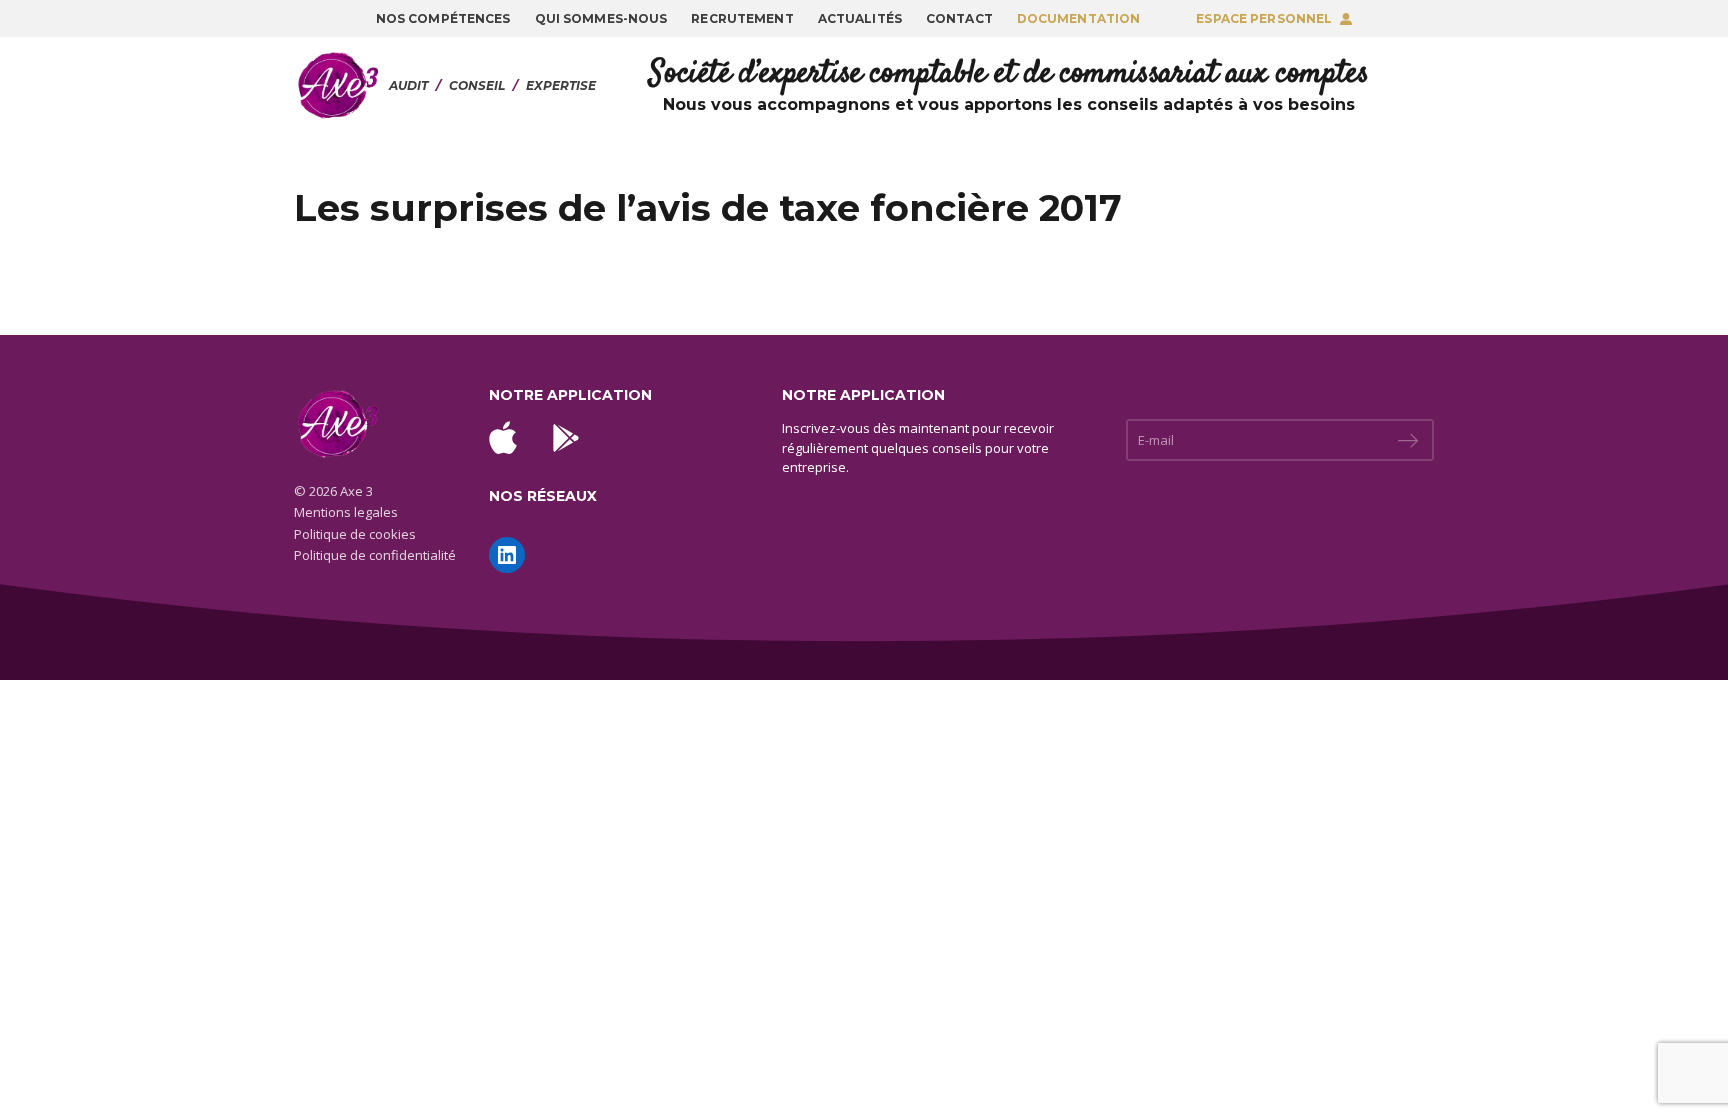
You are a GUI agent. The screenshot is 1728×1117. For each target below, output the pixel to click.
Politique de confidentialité (375, 555)
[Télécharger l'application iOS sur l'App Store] (503, 437)
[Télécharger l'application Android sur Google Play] (566, 438)
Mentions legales (346, 512)
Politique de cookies (355, 534)
